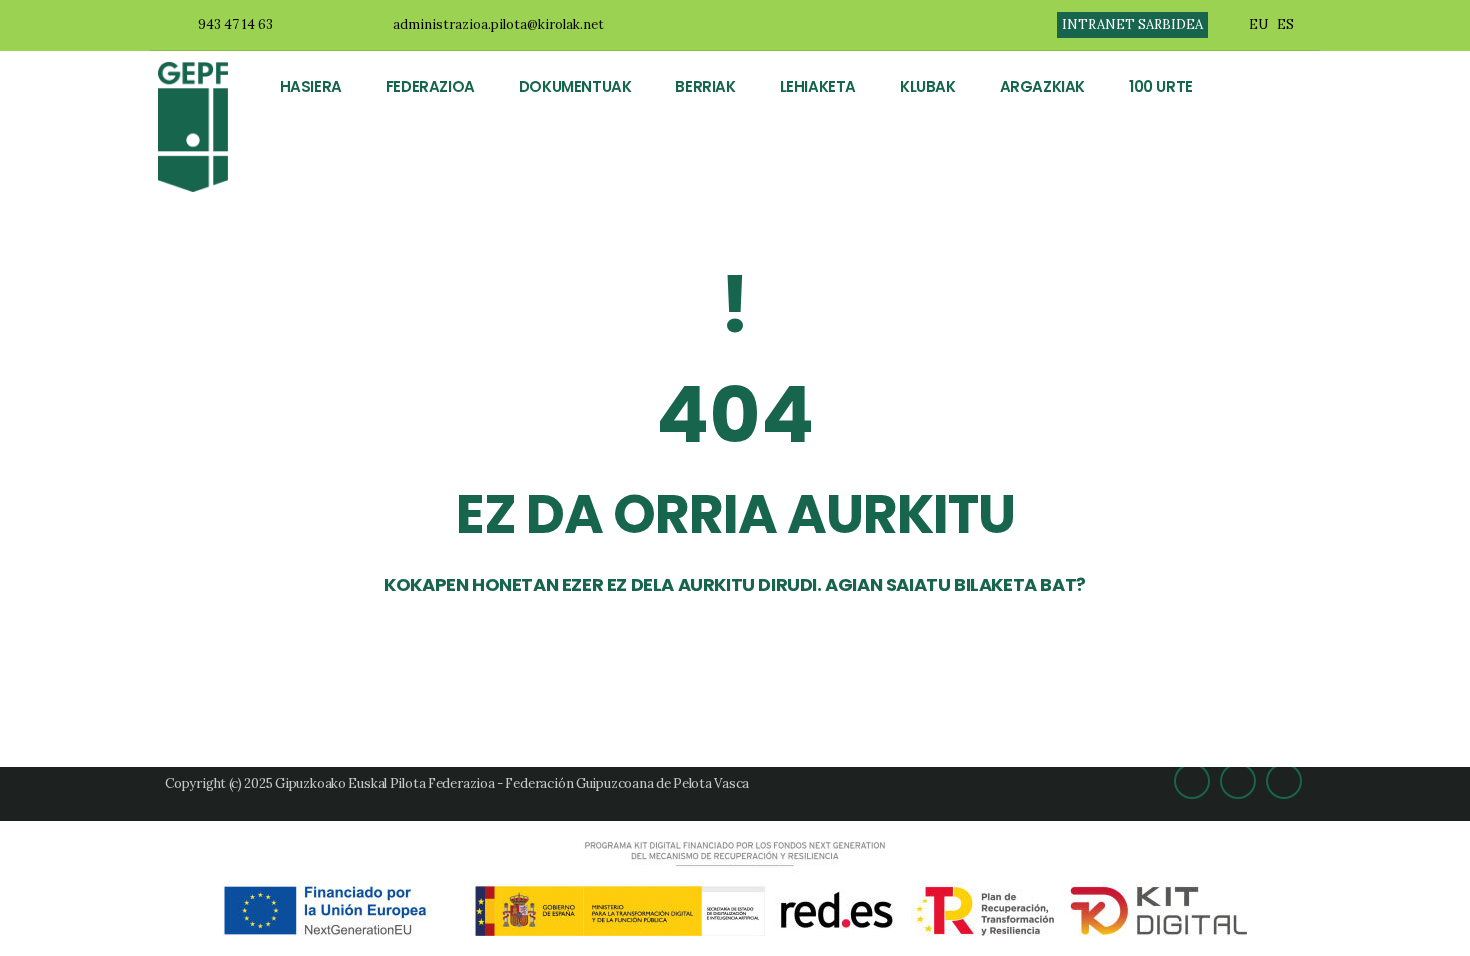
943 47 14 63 (235, 24)
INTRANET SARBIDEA (1132, 24)
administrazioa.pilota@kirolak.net (498, 24)
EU (1258, 24)
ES (1285, 24)
